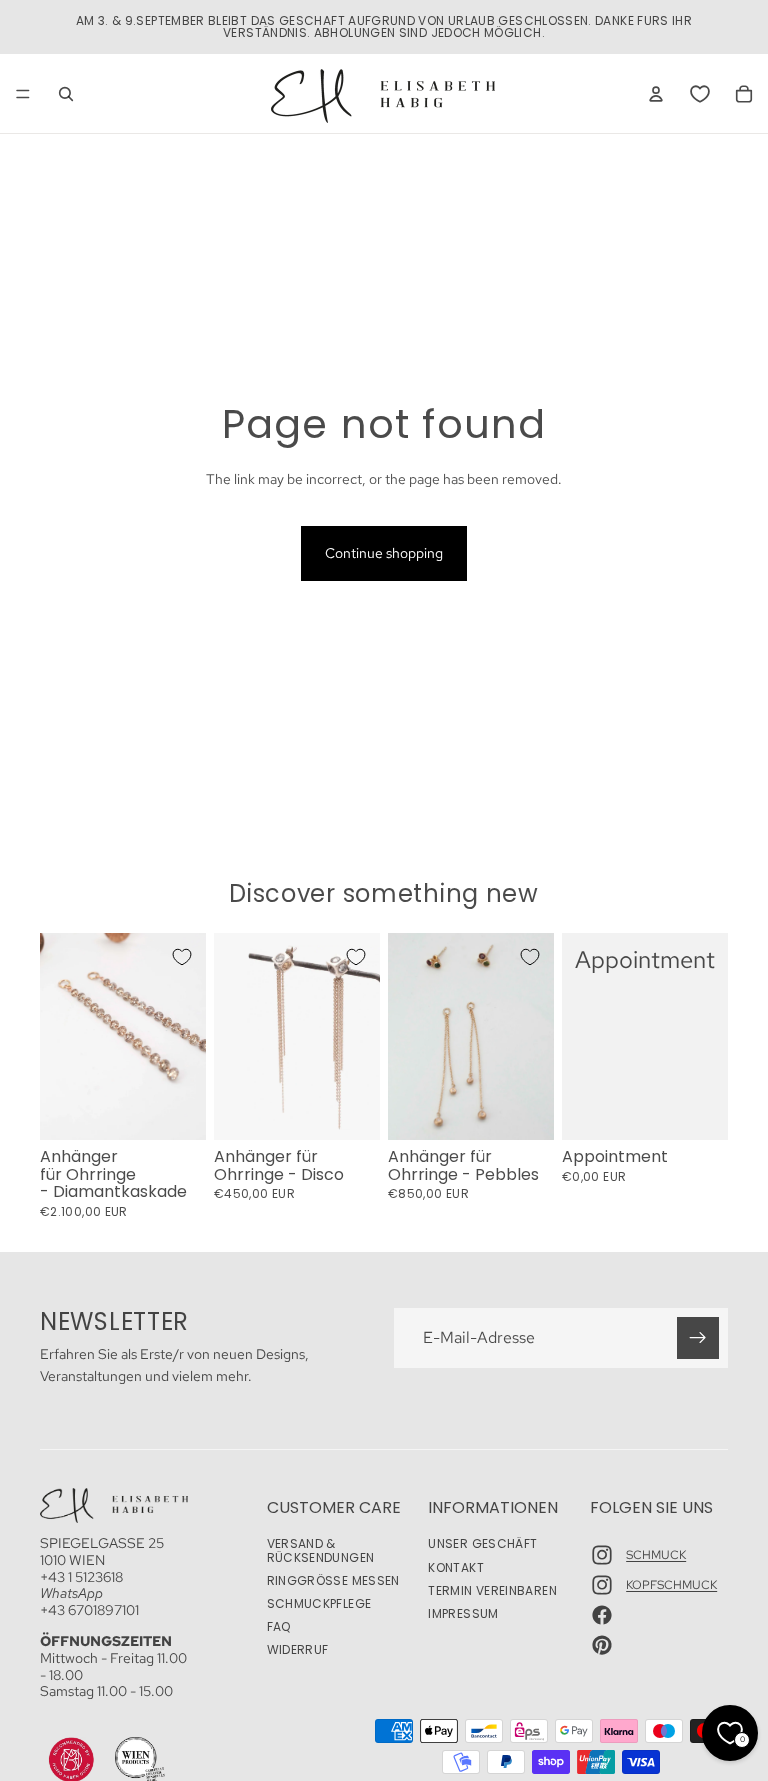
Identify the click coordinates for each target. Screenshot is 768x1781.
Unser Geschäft (482, 1544)
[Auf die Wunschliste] (182, 957)
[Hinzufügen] (175, 1109)
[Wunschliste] (700, 94)
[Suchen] (66, 94)
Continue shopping (384, 553)
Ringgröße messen (333, 1580)
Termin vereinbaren (492, 1590)
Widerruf (298, 1650)
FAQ (279, 1627)
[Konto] (656, 94)
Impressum (463, 1613)
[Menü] (23, 94)
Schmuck (656, 1555)
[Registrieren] (698, 1338)
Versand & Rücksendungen (321, 1551)
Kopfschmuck (671, 1585)
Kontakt (456, 1567)
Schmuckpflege (319, 1603)
